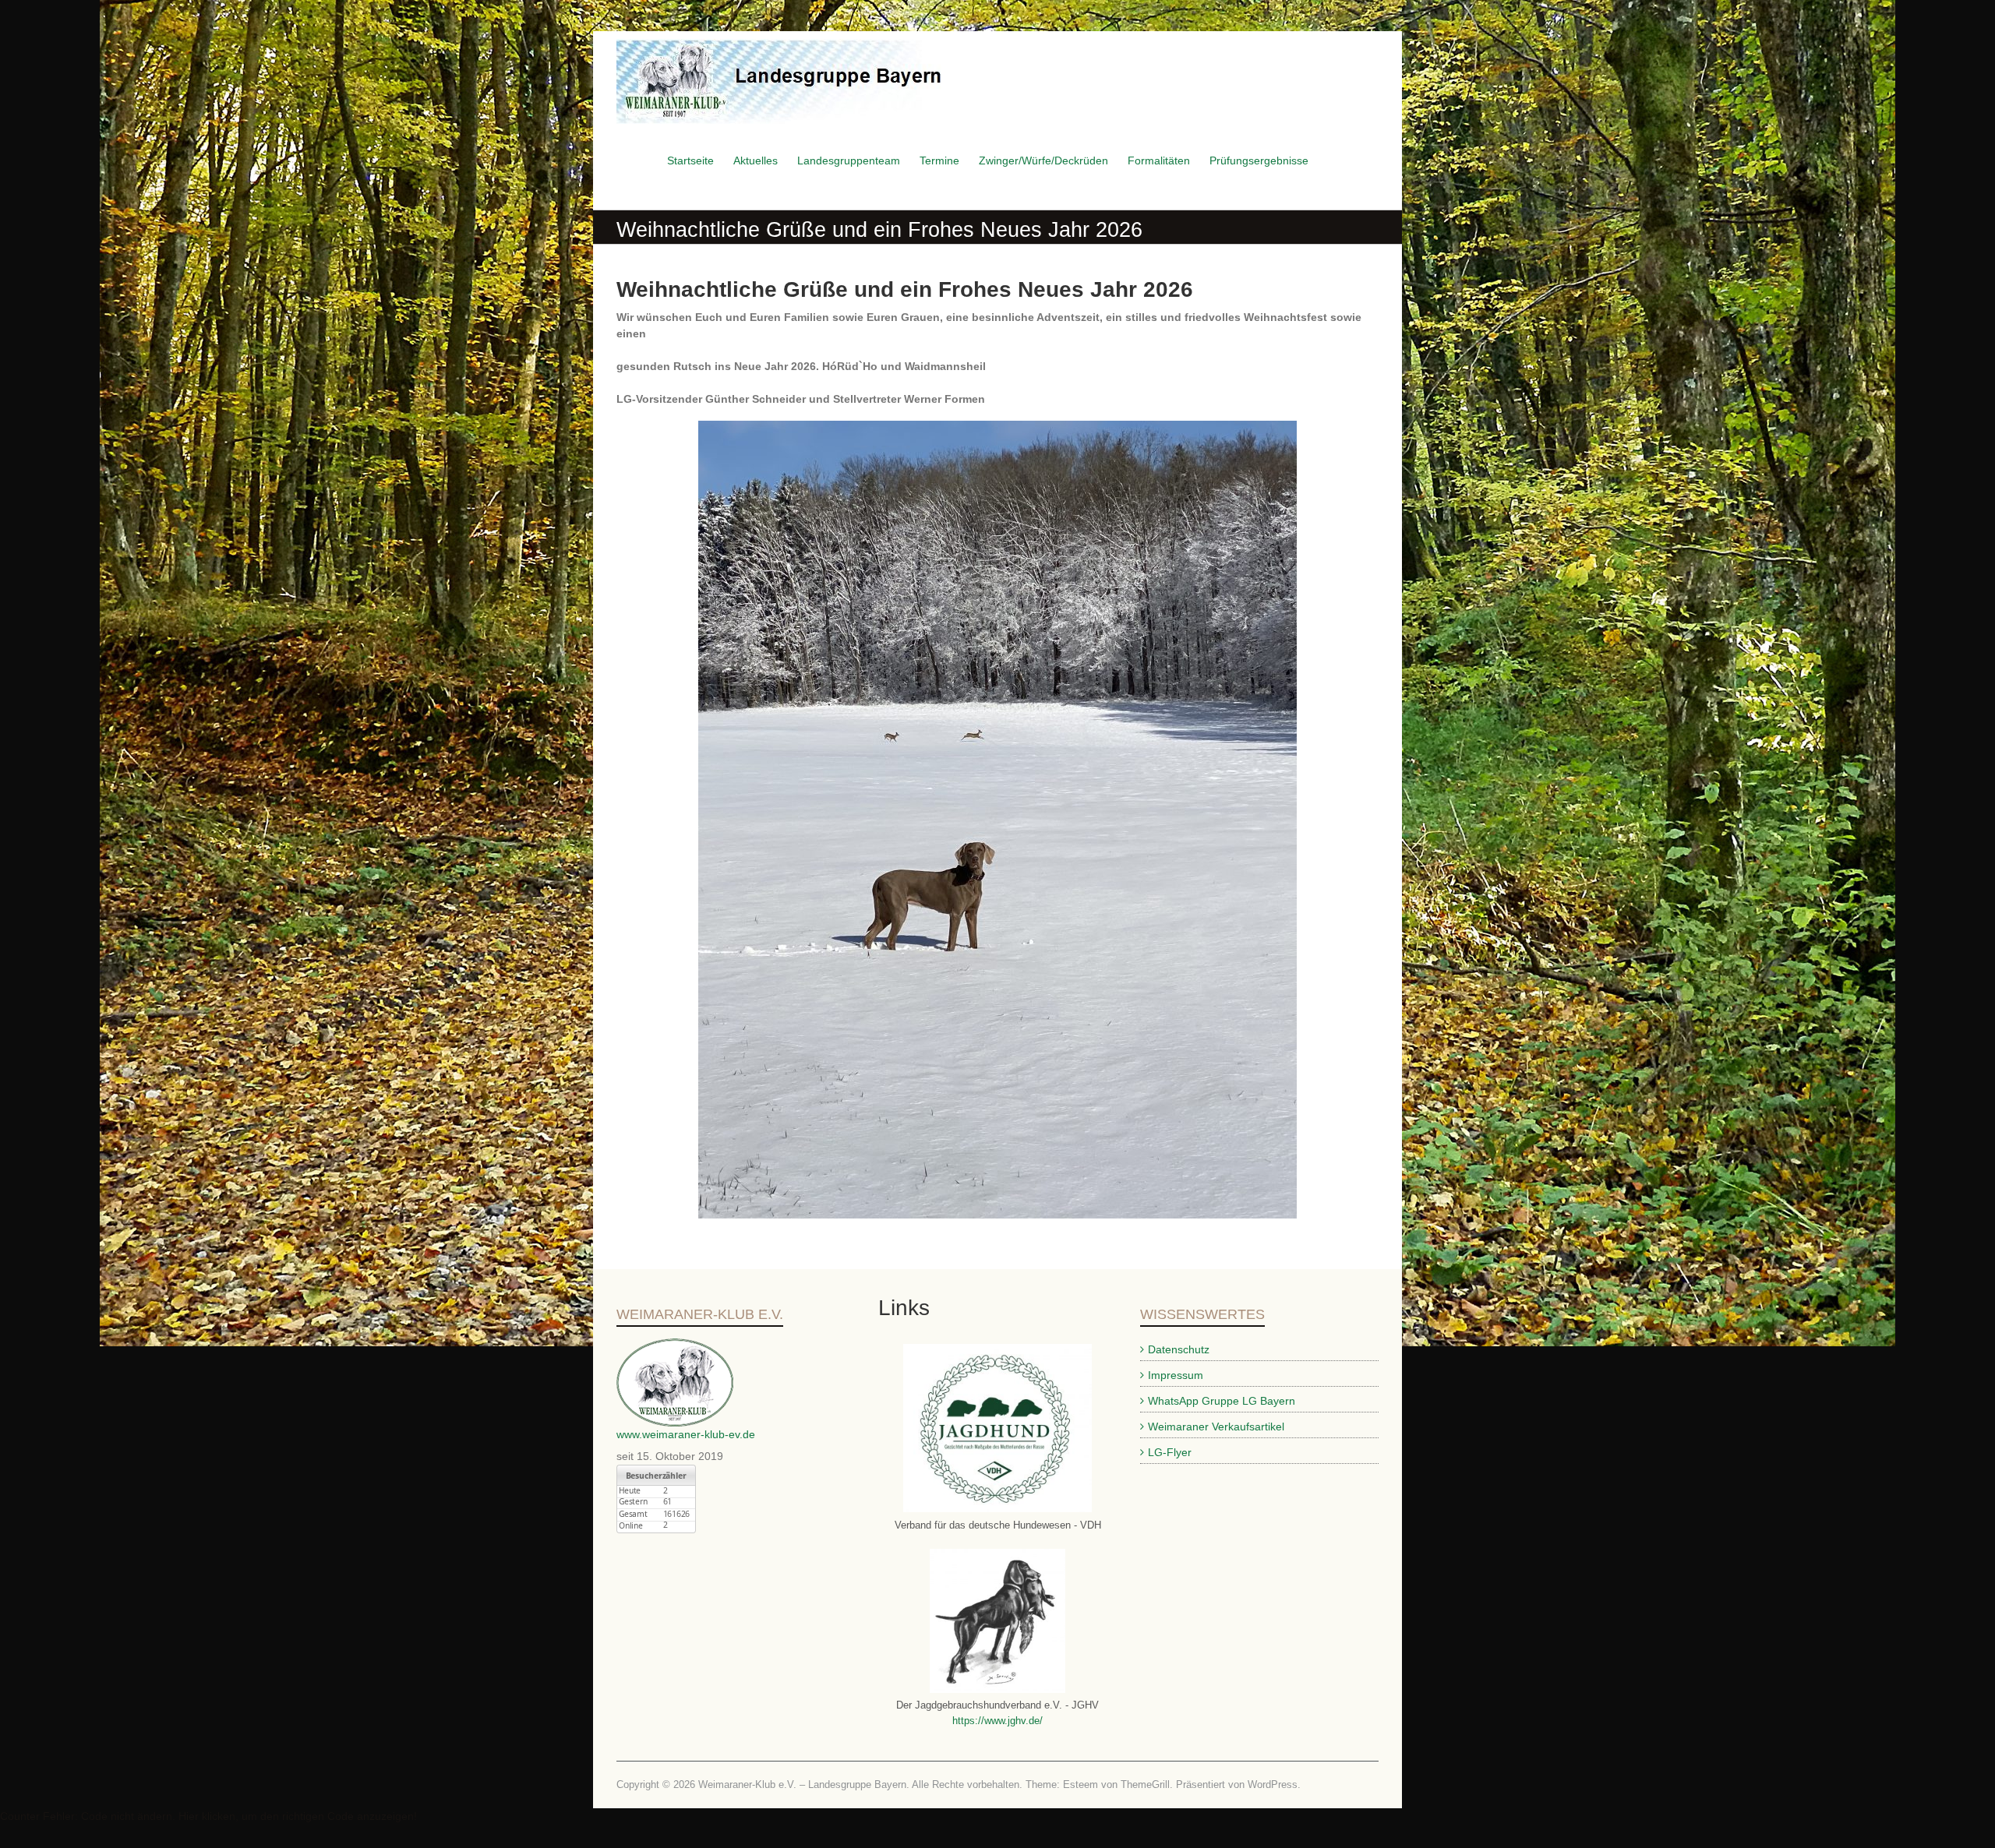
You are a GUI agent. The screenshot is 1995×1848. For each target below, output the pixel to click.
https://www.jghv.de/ (997, 1721)
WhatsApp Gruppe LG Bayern (1222, 1401)
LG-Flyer (1170, 1452)
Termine (939, 160)
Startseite (690, 160)
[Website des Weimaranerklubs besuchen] (675, 1346)
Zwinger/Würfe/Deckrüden (1043, 160)
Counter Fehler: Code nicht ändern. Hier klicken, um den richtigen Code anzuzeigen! (208, 1816)
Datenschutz (1179, 1349)
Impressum (1176, 1375)
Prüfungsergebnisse (1259, 160)
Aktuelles (756, 160)
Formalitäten (1159, 160)
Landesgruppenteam (849, 160)
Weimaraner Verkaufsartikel (1216, 1427)
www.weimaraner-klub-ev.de (686, 1434)
